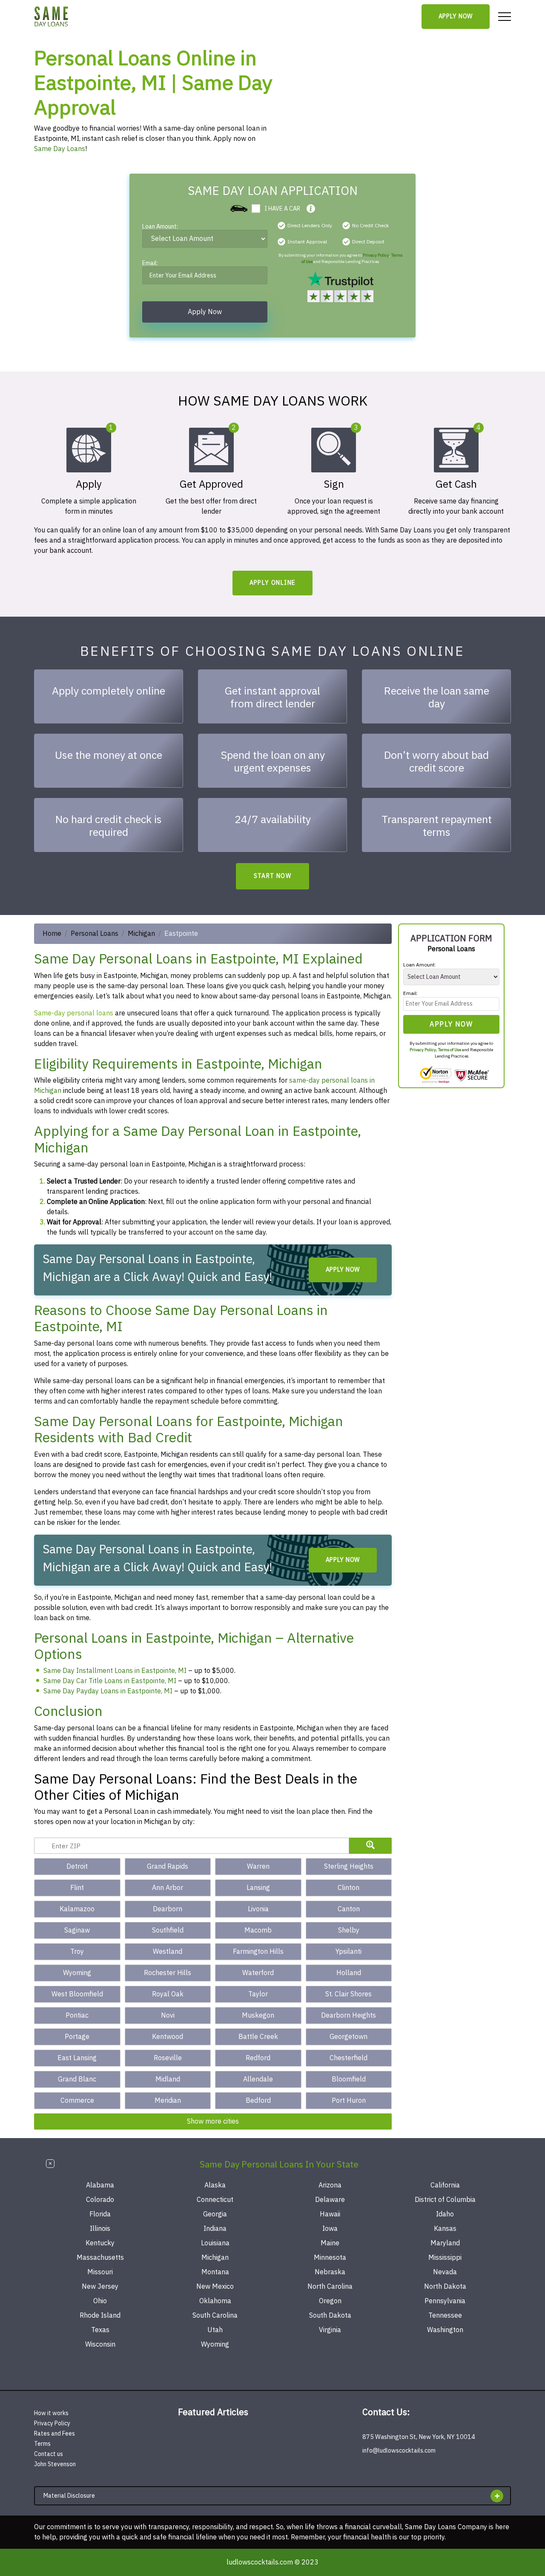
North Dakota (445, 2287)
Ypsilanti (349, 1952)
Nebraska (330, 2272)
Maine (330, 2243)
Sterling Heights (349, 1867)
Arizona (330, 2185)
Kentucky (100, 2243)
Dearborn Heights (349, 2016)
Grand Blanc (77, 2079)
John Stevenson (55, 2464)
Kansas (445, 2229)
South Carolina (215, 2316)
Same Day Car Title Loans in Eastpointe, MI (110, 1681)
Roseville (168, 2058)
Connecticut (215, 2200)
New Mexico (215, 2287)
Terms (42, 2444)
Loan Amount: (160, 227)
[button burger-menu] (505, 17)
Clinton (349, 1888)
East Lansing (77, 2058)
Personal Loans (95, 934)
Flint (77, 1888)
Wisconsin (100, 2344)
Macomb (258, 1930)
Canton (349, 1909)
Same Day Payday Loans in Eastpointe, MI (108, 1691)
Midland (168, 2079)
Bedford (258, 2101)
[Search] (370, 1846)
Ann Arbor (168, 1888)
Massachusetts (100, 2258)
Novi (168, 2016)
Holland (349, 1973)
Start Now (273, 876)
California (445, 2185)
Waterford (258, 1973)
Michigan (141, 934)
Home (52, 934)
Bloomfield (349, 2079)
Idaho (445, 2214)
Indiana (215, 2229)
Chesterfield (349, 2058)
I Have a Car (282, 209)
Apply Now (456, 16)
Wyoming (77, 1973)
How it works (51, 2413)
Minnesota (330, 2258)
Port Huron (349, 2101)
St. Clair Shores (349, 1994)
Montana (215, 2272)
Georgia (215, 2214)
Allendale (258, 2079)
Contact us (49, 2454)
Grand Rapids (168, 1867)
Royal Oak (168, 1994)
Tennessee (445, 2316)
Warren (258, 1867)
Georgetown (349, 2037)
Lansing (258, 1888)
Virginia (330, 2330)
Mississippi (445, 2258)
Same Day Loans (60, 149)
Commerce (77, 2101)
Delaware (330, 2200)
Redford (258, 2058)
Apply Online (273, 583)
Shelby (349, 1930)
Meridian (168, 2101)
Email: (150, 264)
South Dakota (330, 2316)
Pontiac (77, 2016)
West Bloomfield (77, 1994)
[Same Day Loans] (52, 17)
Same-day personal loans (74, 1013)
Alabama (100, 2185)
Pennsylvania (445, 2301)
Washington (445, 2330)
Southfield (168, 1930)
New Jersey (100, 2287)
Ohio (100, 2301)
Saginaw (77, 1930)
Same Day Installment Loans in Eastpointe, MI (115, 1671)
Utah (215, 2330)
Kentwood (168, 2037)
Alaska (215, 2185)
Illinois (100, 2229)
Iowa (330, 2229)
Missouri (100, 2272)
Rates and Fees (54, 2434)
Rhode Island (100, 2316)
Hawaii (330, 2214)
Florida (100, 2214)
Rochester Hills (168, 1973)
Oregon (330, 2301)
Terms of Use (450, 1050)
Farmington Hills (258, 1952)
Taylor (258, 1994)
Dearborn (168, 1909)
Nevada (445, 2272)
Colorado (100, 2200)
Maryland (445, 2243)
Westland (168, 1952)
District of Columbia (445, 2200)
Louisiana (215, 2243)
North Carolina (330, 2287)
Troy (77, 1952)
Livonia (258, 1909)
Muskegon (258, 2016)
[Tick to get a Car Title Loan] (311, 209)
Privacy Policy (376, 255)
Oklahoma (215, 2301)
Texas (100, 2330)
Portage (77, 2037)
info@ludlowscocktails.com (399, 2451)
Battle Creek (258, 2037)
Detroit (77, 1867)
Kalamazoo (77, 1909)
